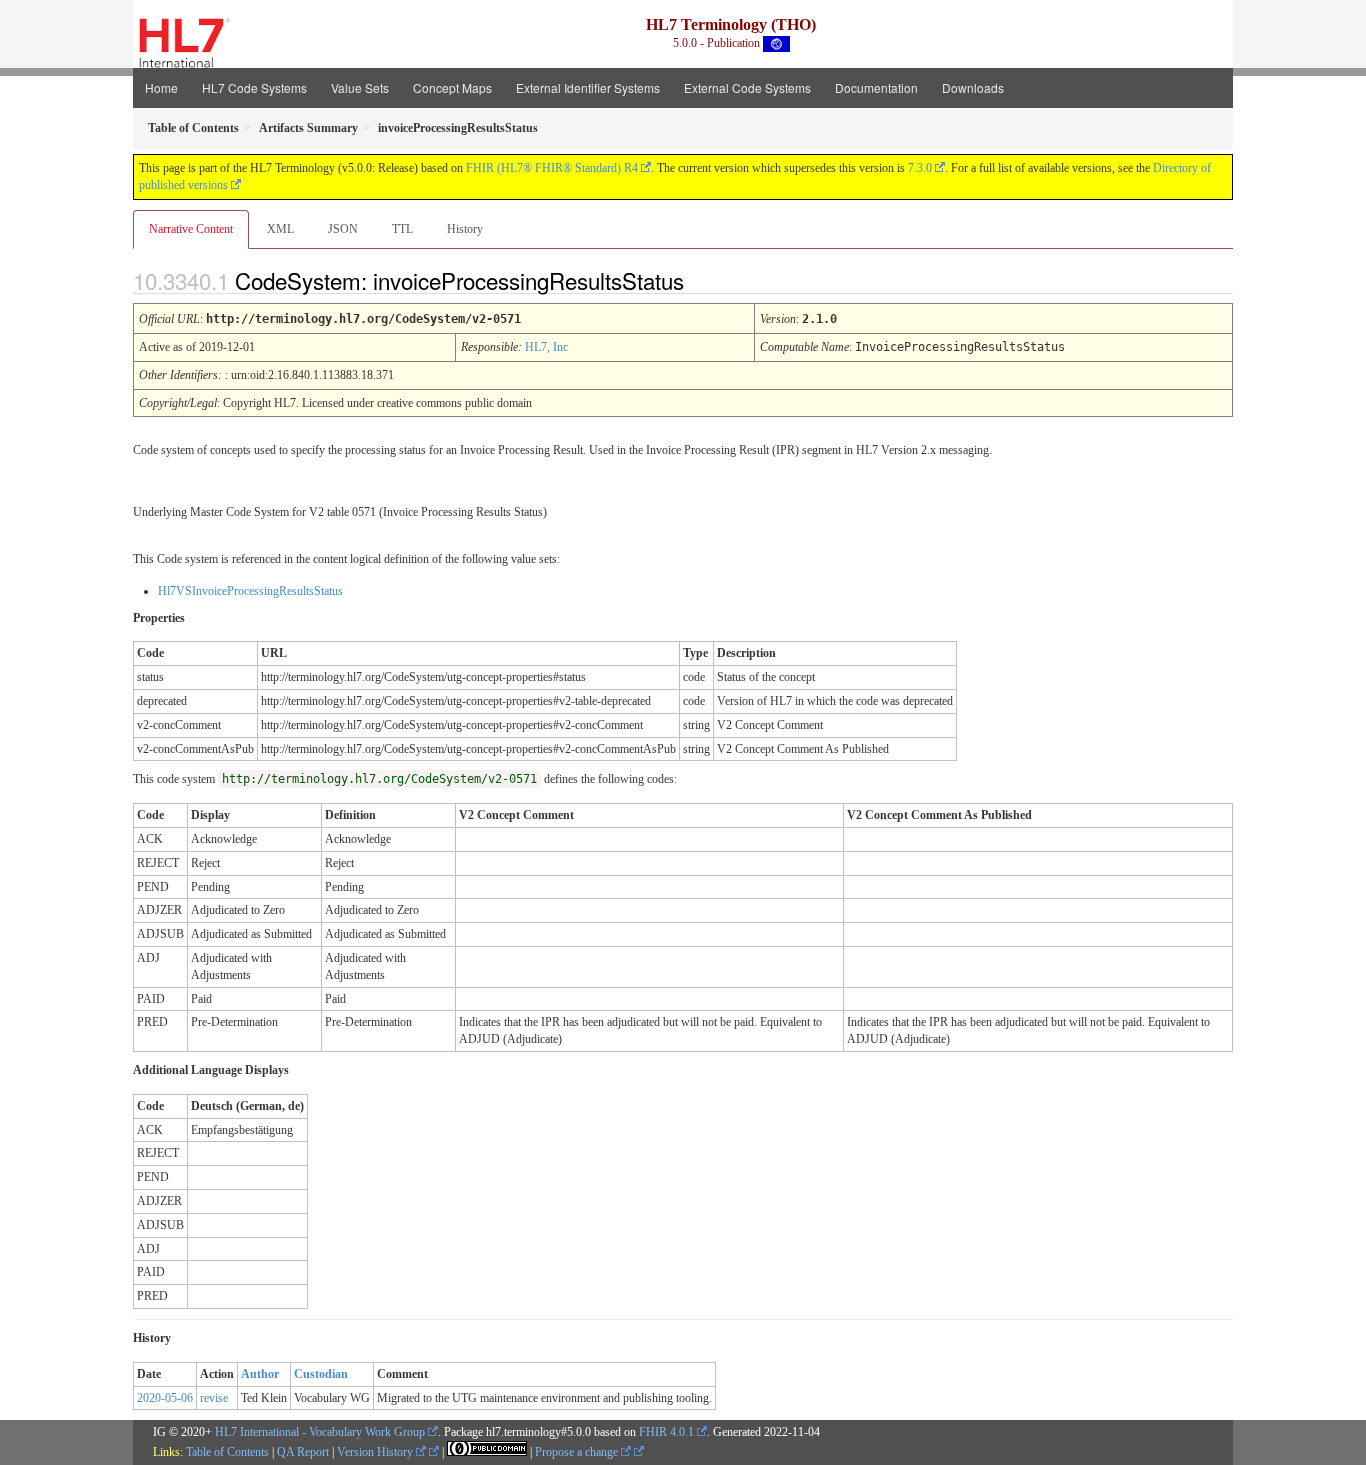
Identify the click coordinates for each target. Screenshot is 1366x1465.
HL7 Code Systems (254, 87)
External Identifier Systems (588, 87)
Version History (376, 1452)
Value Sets (360, 87)
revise (214, 1398)
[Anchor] (701, 280)
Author (260, 1374)
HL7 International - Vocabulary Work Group (320, 1432)
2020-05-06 (165, 1398)
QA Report (303, 1452)
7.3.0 (920, 168)
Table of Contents (227, 1452)
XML (280, 229)
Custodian (321, 1374)
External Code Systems (747, 87)
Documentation (876, 87)
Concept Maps (452, 87)
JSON (343, 229)
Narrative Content (191, 229)
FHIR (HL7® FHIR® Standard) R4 (552, 168)
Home (161, 87)
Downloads (973, 87)
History (465, 229)
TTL (402, 229)
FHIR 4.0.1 (666, 1432)
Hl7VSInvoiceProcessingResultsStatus (250, 591)
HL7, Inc (546, 347)
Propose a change (578, 1452)
